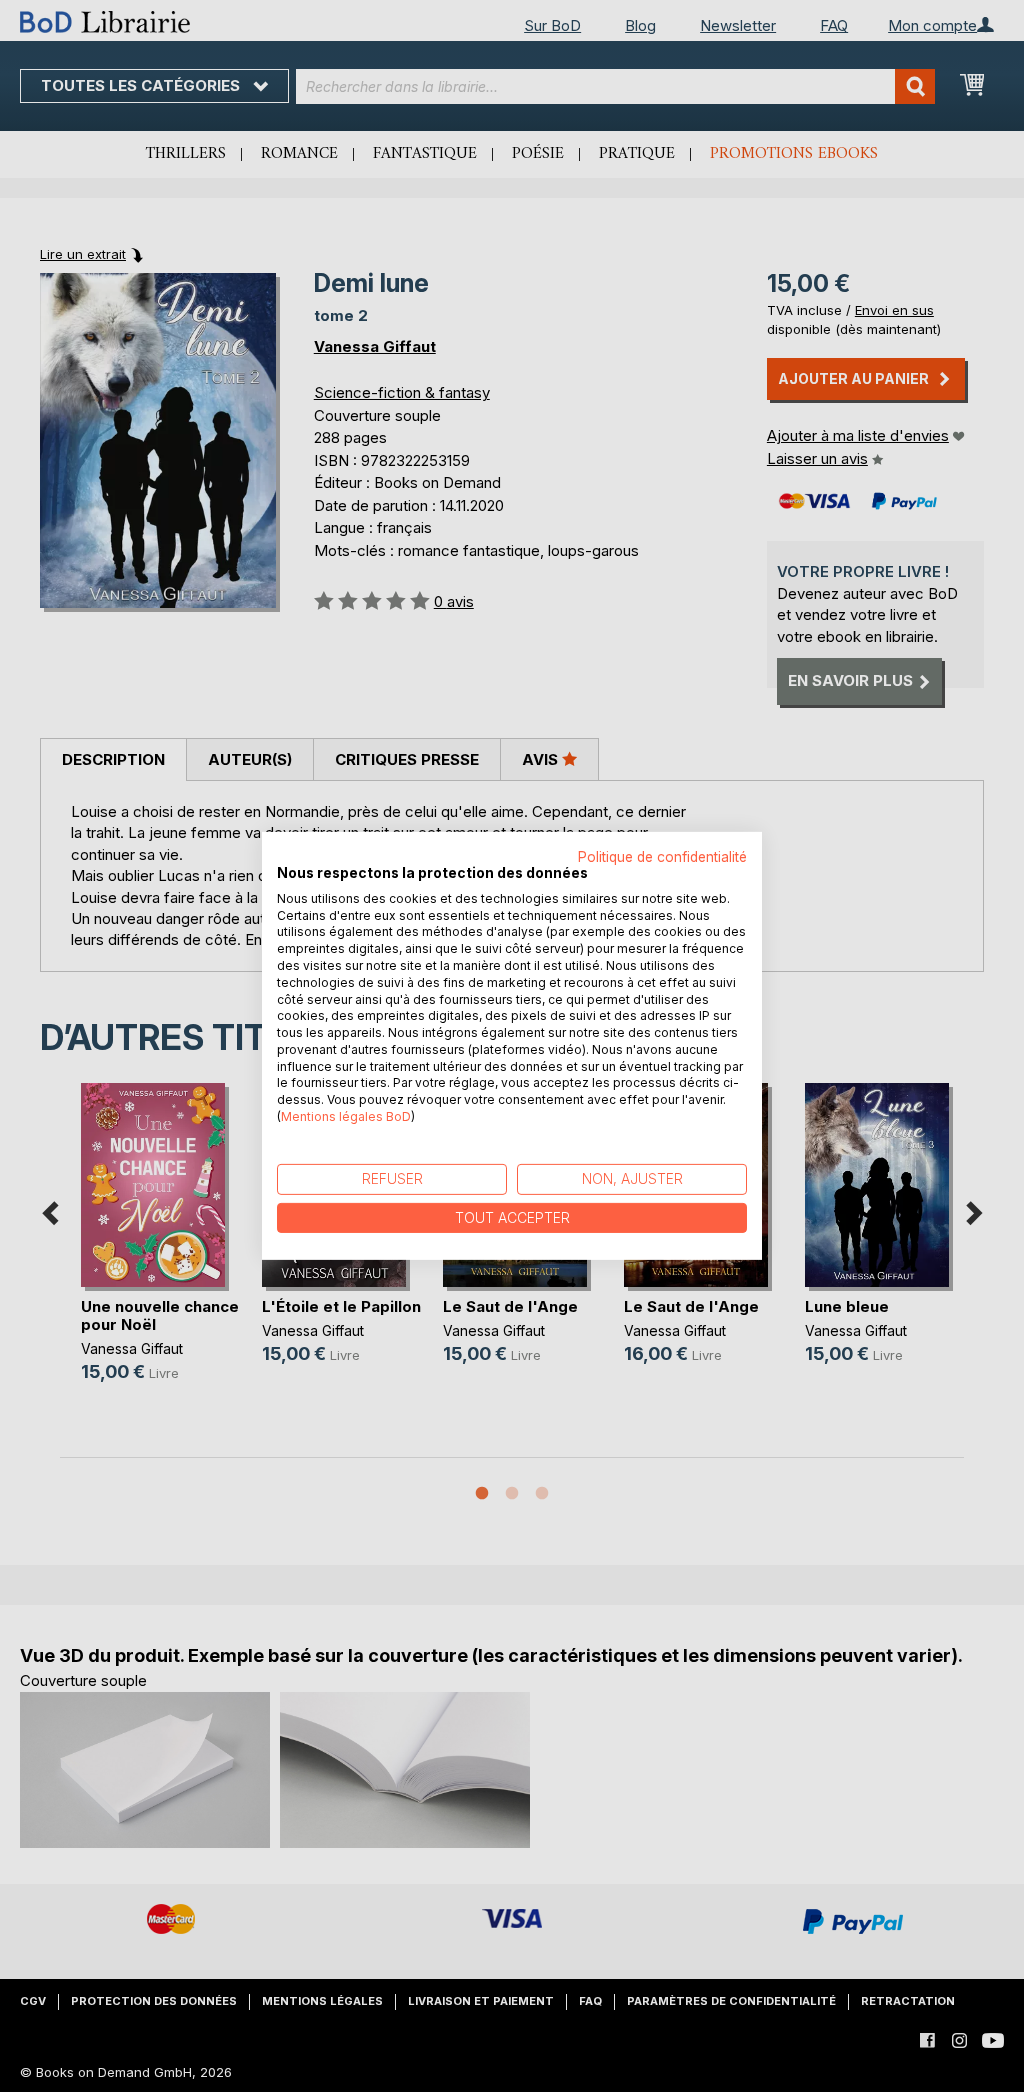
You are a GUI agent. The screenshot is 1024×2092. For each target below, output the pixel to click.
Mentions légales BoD (346, 1116)
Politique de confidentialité (662, 857)
